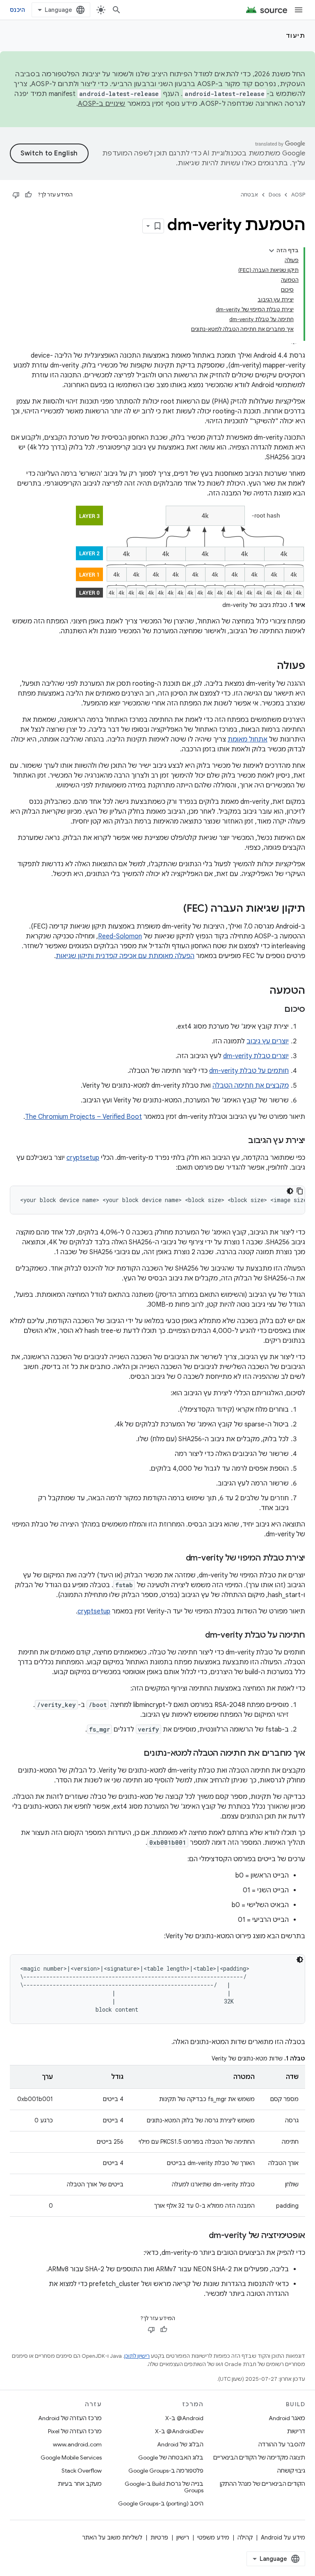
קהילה (245, 2537)
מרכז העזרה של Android (70, 2418)
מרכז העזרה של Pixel (75, 2431)
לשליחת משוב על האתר (112, 2537)
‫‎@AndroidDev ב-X (179, 2431)
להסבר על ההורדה (282, 2444)
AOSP (298, 195)
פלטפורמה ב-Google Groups (166, 2471)
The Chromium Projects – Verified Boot (83, 1117)
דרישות (296, 2431)
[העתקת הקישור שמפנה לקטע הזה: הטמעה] (261, 991)
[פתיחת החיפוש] (116, 10)
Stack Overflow (82, 2471)
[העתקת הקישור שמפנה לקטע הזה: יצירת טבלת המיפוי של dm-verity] (178, 1558)
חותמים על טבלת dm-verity (249, 1071)
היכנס (17, 10)
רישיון (183, 2537)
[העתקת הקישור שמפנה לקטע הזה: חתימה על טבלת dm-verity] (197, 1636)
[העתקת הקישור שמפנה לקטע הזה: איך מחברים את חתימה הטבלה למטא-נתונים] (135, 1754)
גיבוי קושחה (291, 2471)
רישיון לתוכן (137, 2356)
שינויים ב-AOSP (102, 104)
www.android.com (77, 2444)
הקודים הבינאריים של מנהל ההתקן (262, 2484)
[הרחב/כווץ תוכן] (272, 251)
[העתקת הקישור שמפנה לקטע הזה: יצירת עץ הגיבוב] (240, 1141)
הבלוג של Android (180, 2444)
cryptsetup (83, 1158)
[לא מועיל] (16, 195)
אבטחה (249, 195)
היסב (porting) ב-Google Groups (161, 2503)
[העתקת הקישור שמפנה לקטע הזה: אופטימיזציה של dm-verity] (201, 2236)
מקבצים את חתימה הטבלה (251, 1086)
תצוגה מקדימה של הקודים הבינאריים (259, 2457)
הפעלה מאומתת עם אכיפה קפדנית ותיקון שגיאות (125, 956)
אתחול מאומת (248, 739)
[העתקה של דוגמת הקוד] (300, 1191)
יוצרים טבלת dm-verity (256, 1056)
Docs (275, 195)
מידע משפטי (213, 2537)
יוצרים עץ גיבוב (268, 1041)
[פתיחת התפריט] (299, 10)
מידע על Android (283, 2537)
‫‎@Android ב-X (184, 2418)
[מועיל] (28, 195)
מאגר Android (287, 2418)
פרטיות (159, 2537)
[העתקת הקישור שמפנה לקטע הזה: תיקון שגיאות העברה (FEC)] (175, 909)
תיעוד (296, 36)
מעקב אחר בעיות (80, 2484)
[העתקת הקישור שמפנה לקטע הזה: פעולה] (269, 666)
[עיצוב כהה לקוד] (290, 1191)
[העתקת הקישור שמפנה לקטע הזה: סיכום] (276, 1010)
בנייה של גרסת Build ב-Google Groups (164, 2487)
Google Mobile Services (71, 2457)
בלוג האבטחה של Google (171, 2457)
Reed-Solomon (120, 936)
